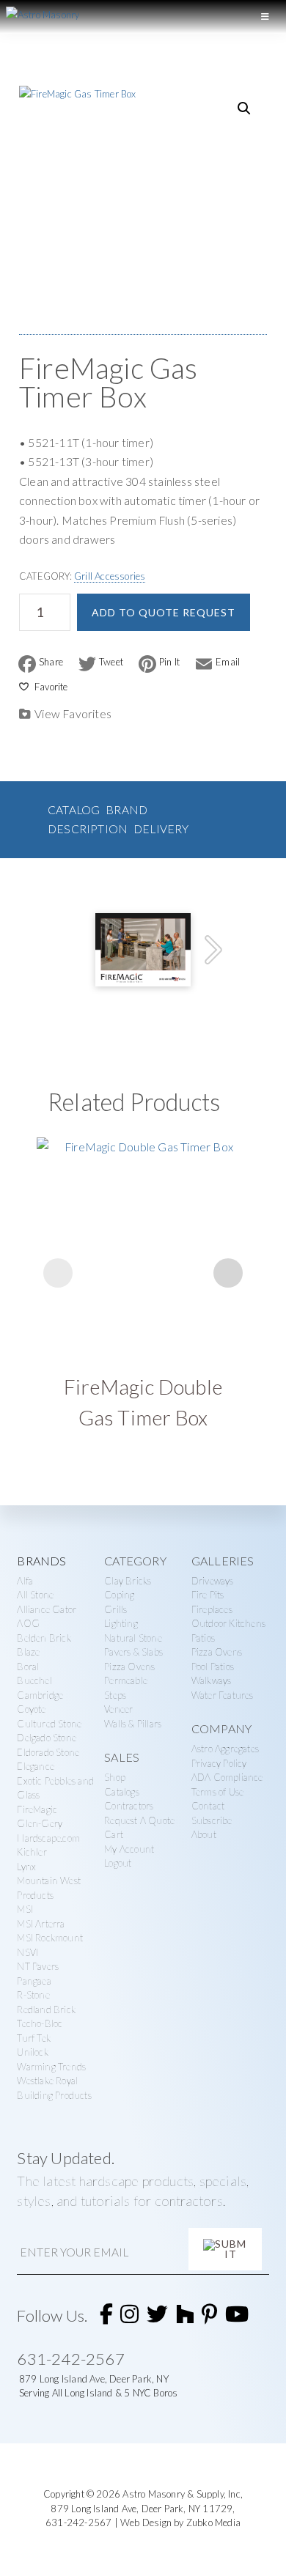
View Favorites (73, 714)
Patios (203, 1638)
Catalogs (122, 1792)
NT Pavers (38, 1966)
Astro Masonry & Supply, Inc (181, 2494)
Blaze (28, 1652)
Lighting (121, 1623)
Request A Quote (139, 1820)
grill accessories (110, 576)
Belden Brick (44, 1638)
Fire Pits (208, 1595)
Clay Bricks (128, 1581)
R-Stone (33, 1995)
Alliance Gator (47, 1609)
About (204, 1834)
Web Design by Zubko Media (180, 2523)
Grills (115, 1609)
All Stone (35, 1595)
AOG (28, 1623)
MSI (25, 1909)
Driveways (213, 1581)
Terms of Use (217, 1792)
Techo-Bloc (40, 2023)
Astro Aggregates (225, 1749)
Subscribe (212, 1820)
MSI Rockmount (50, 1938)
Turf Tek (34, 2038)
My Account (129, 1849)
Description (88, 829)
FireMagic (37, 1809)
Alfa (25, 1581)
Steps (115, 1695)
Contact (208, 1806)
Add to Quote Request (164, 612)
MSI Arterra (41, 1924)
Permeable (126, 1680)
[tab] (74, 810)
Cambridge (40, 1695)
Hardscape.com (48, 1838)
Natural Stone (133, 1638)
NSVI (27, 1952)
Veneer (118, 1709)
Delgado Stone (47, 1738)
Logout (118, 1863)
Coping (119, 1595)
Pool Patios (213, 1667)
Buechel (34, 1680)
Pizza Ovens (129, 1667)
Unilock (32, 2052)
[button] (244, 108)
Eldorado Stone (48, 1752)
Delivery (161, 829)
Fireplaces (212, 1609)
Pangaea (34, 1981)
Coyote (31, 1709)
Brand (126, 810)
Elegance (36, 1766)
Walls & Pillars (133, 1724)
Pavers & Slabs (133, 1652)
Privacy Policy (219, 1763)
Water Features (223, 1695)
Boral (28, 1667)
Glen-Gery (40, 1823)
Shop (115, 1777)
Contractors (129, 1806)
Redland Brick (46, 2009)
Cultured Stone (49, 1724)
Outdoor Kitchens (228, 1623)
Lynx (26, 1867)
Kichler (32, 1852)
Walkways (212, 1680)
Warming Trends (51, 2067)
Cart (114, 1834)
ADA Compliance (227, 1777)
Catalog (74, 810)
